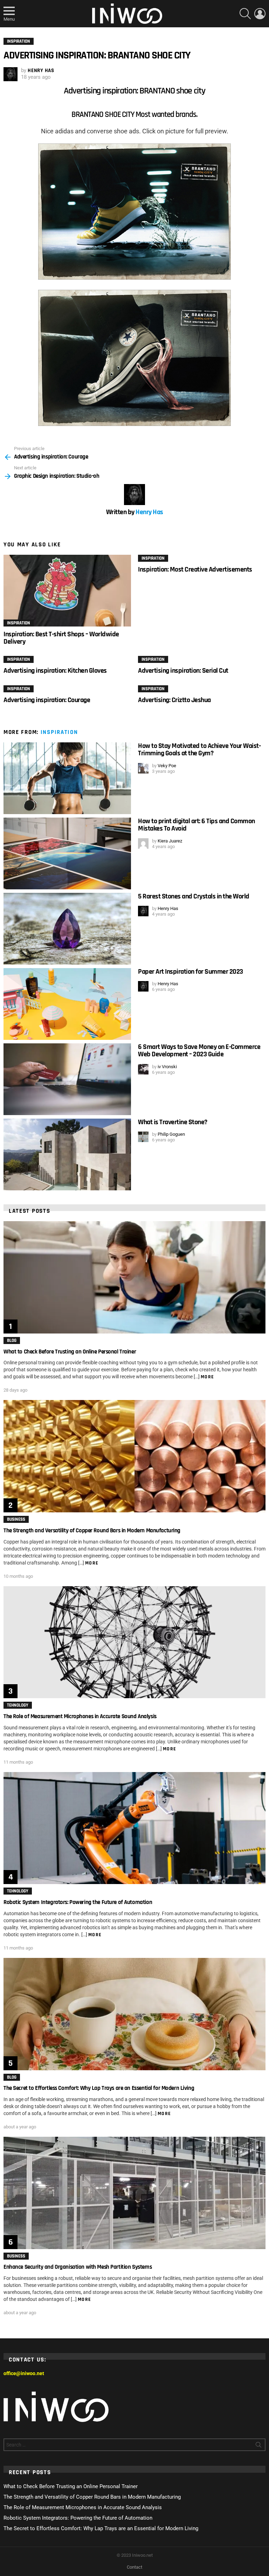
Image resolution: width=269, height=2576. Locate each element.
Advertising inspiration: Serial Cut (183, 671)
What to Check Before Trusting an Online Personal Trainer (70, 1352)
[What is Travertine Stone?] (67, 1154)
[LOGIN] (260, 14)
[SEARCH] (245, 14)
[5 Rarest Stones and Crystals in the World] (67, 929)
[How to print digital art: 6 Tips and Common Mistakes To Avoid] (67, 853)
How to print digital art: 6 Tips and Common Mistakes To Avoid (196, 825)
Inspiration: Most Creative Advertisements (195, 569)
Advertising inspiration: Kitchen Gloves (55, 671)
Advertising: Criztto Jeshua (174, 700)
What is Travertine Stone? (173, 1122)
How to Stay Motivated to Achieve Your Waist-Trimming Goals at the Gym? (199, 750)
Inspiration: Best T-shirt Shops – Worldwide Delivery (61, 638)
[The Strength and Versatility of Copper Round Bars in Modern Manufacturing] (134, 1456)
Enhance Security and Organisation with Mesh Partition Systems (78, 2267)
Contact (134, 2567)
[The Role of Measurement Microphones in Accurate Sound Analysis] (134, 1642)
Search (258, 2446)
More (208, 1377)
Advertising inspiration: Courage (47, 700)
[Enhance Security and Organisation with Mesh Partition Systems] (134, 2193)
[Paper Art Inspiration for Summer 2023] (67, 1004)
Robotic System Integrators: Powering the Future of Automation (78, 1902)
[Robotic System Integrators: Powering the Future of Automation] (134, 1828)
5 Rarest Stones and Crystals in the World (194, 896)
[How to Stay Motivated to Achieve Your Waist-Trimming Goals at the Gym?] (67, 778)
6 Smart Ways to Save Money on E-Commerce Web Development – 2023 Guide (199, 1051)
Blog (12, 1340)
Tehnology (18, 1705)
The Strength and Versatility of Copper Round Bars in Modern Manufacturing (92, 1531)
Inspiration (19, 623)
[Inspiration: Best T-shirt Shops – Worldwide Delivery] (67, 591)
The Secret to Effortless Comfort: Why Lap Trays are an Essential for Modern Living (99, 2088)
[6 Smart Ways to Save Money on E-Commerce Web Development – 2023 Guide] (67, 1079)
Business (16, 1519)
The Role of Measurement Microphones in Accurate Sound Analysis (80, 1716)
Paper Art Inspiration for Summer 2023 (191, 972)
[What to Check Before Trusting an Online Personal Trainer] (134, 1277)
